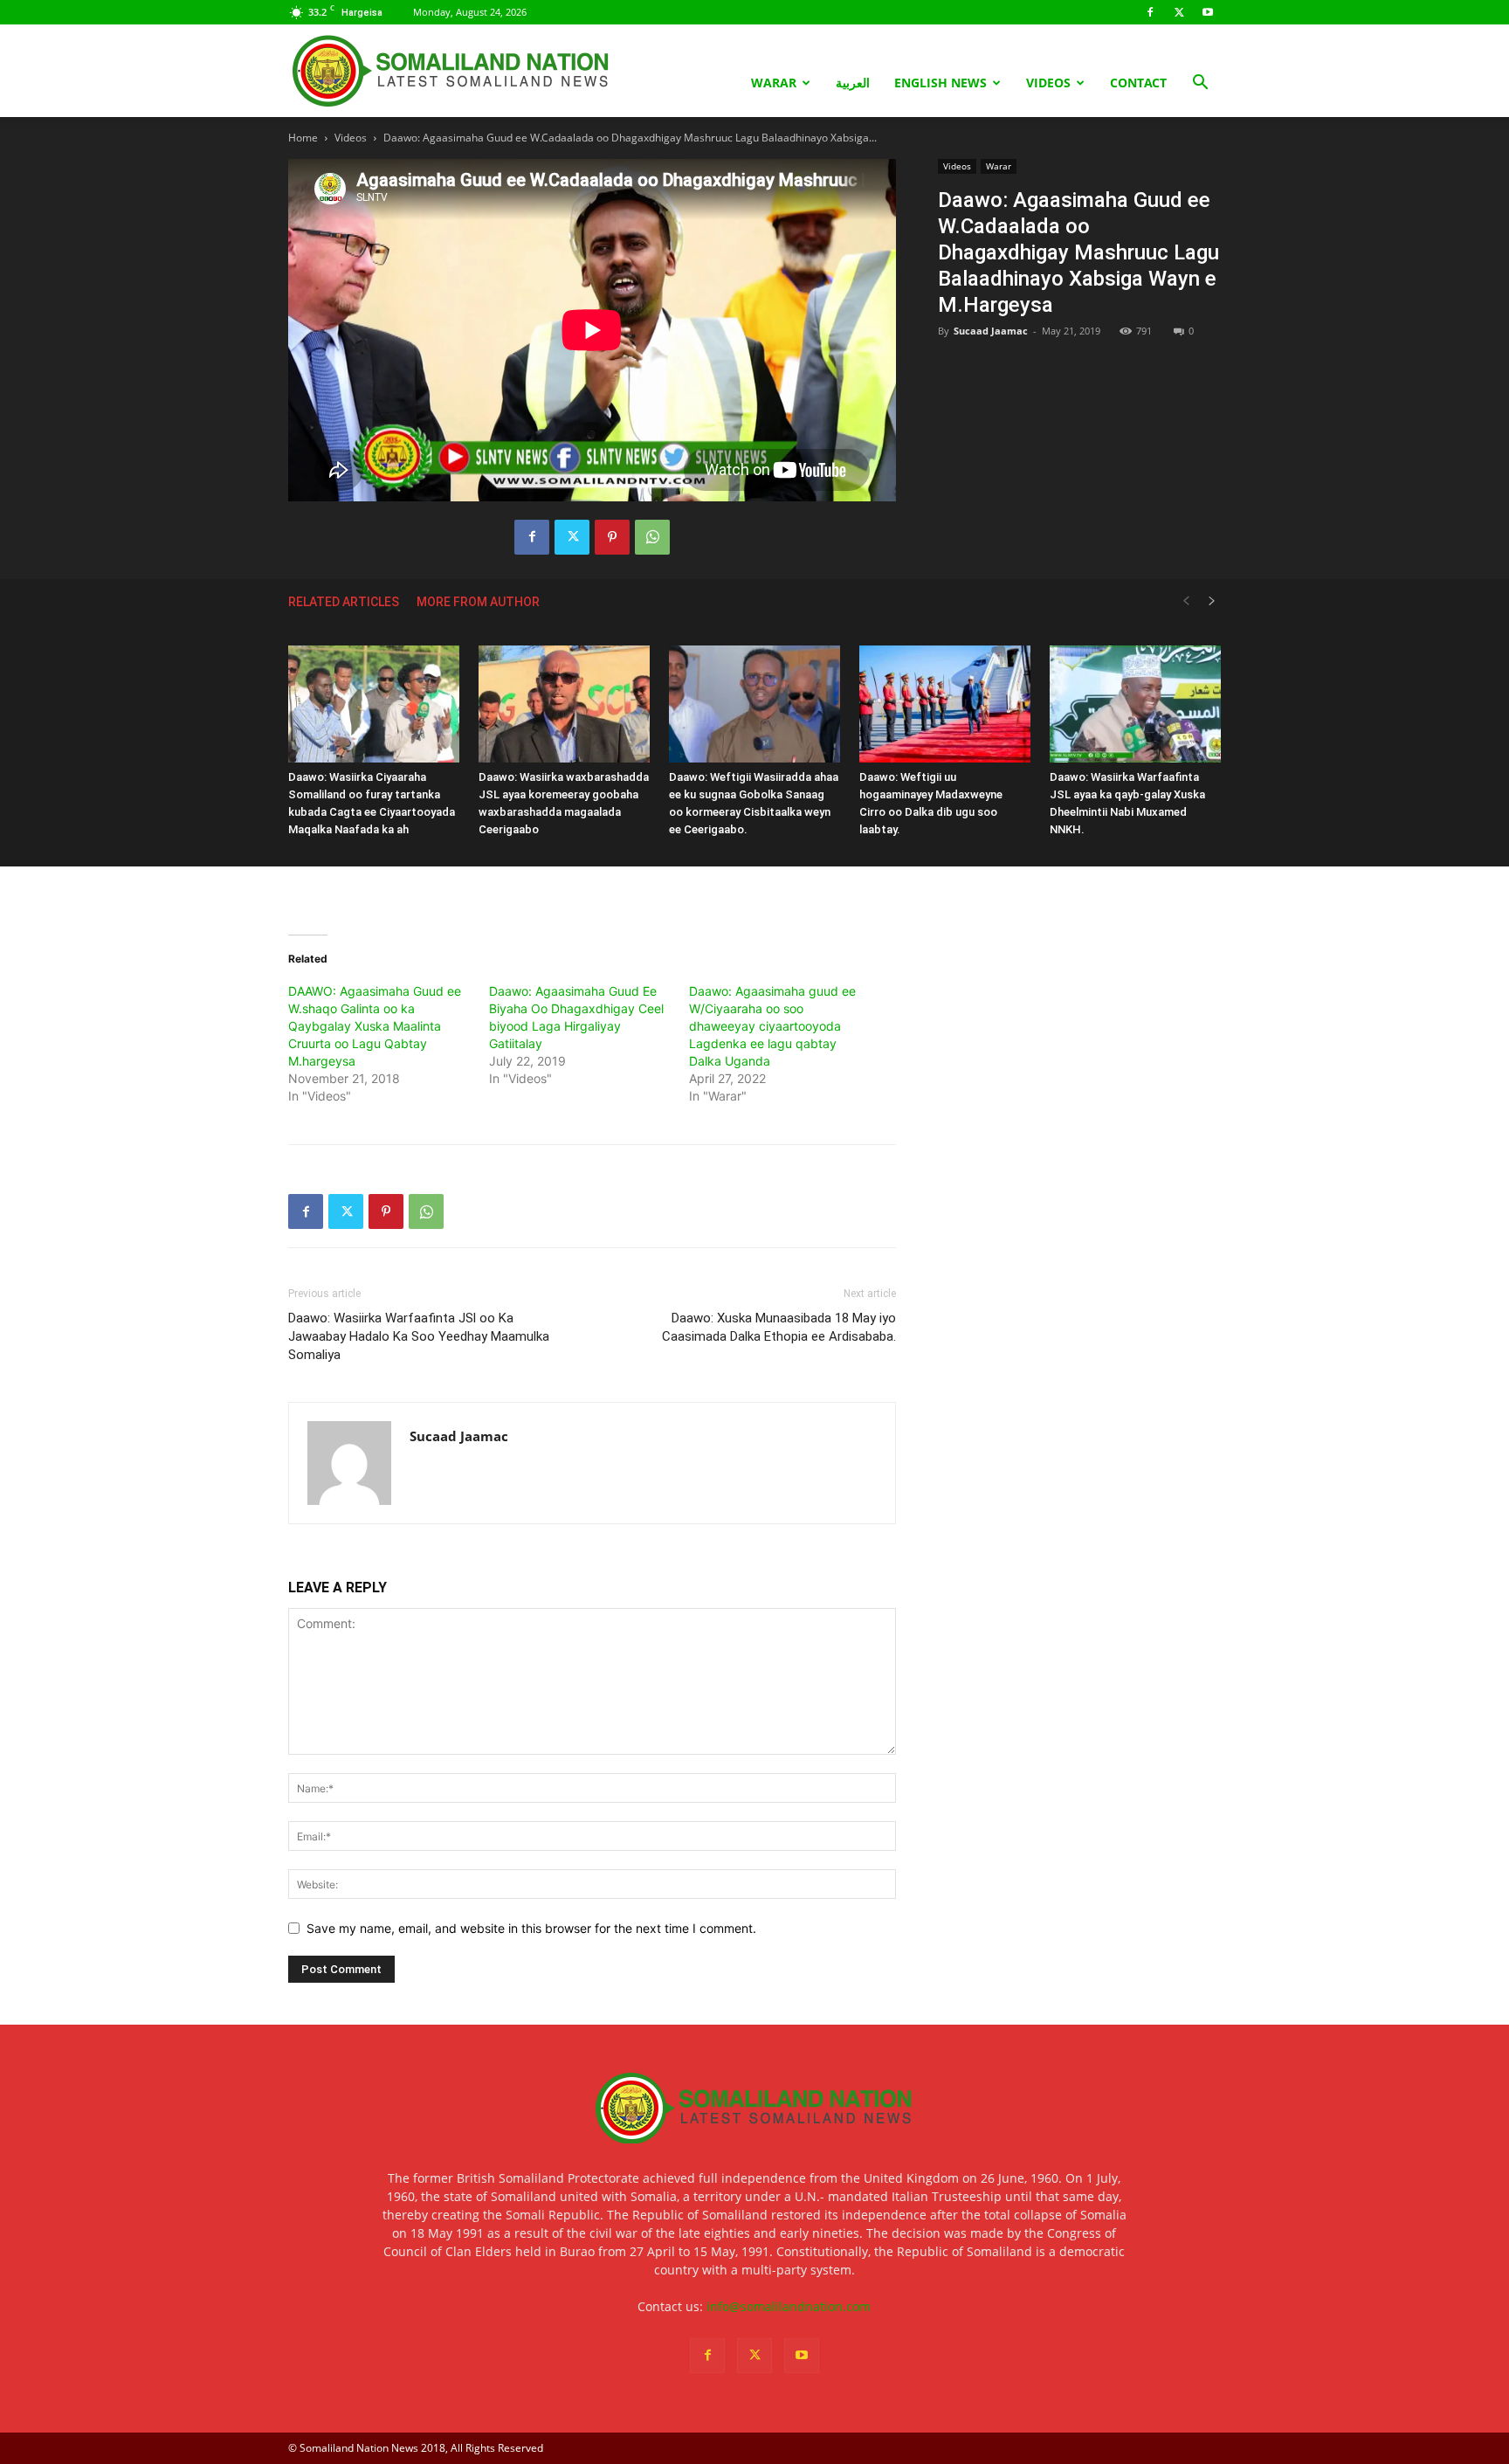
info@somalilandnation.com (789, 2306)
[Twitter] (1179, 12)
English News (941, 83)
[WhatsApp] (652, 537)
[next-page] (1212, 601)
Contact (1138, 83)
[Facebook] (1150, 12)
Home (303, 138)
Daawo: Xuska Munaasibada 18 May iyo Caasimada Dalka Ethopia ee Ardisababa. (779, 1327)
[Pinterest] (612, 537)
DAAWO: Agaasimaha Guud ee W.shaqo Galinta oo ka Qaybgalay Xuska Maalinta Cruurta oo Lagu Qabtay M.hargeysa (375, 1026)
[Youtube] (1208, 12)
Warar (774, 83)
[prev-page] (1186, 601)
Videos (1048, 83)
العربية (853, 83)
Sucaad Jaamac (991, 331)
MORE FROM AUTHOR (478, 602)
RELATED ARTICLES (344, 602)
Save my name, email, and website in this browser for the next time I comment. (531, 1928)
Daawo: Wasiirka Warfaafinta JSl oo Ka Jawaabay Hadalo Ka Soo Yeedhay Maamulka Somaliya (419, 1336)
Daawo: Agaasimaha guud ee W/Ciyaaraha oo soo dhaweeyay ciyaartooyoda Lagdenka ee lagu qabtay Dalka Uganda (772, 1026)
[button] (1200, 84)
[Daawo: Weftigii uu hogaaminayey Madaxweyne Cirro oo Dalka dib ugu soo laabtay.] (945, 704)
